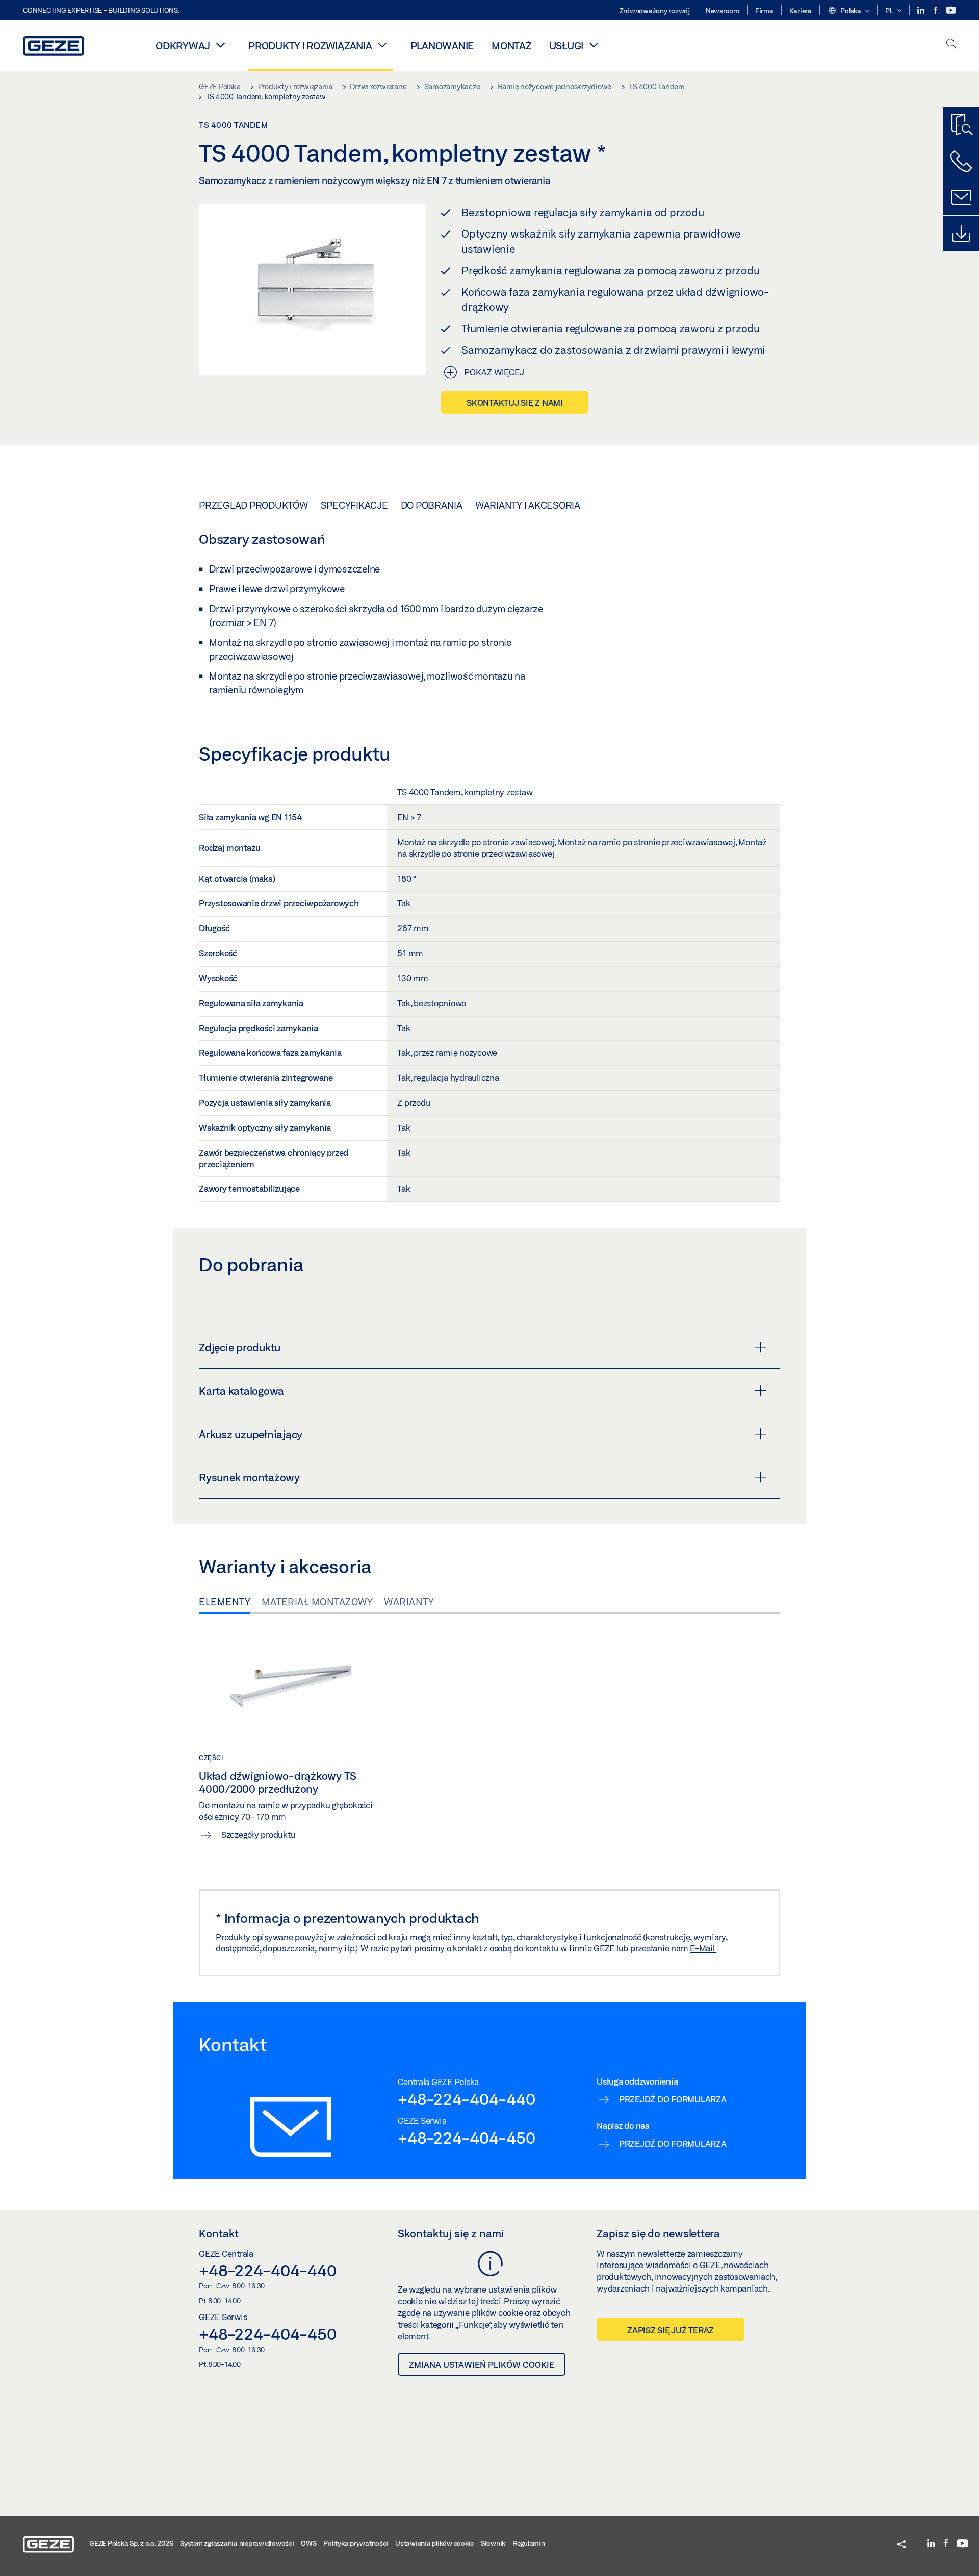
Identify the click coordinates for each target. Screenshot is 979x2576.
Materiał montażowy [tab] (317, 1602)
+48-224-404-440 (466, 2099)
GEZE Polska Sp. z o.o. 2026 (131, 2543)
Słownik (493, 2543)
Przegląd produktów (253, 505)
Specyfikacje (354, 505)
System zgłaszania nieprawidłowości (237, 2543)
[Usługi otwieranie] (594, 45)
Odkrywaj (183, 46)
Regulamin (529, 2543)
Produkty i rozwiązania (310, 46)
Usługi (566, 46)
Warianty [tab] (409, 1602)
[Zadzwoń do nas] (961, 161)
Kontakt (219, 2233)
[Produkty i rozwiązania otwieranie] (382, 45)
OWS (308, 2543)
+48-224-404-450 (466, 2138)
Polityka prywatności (356, 2543)
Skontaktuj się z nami (515, 402)
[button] (849, 11)
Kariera (801, 11)
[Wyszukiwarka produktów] (961, 125)
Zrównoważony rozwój (655, 11)
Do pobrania (432, 505)
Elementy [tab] (225, 1602)
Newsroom (723, 11)
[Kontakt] (961, 197)
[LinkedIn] (922, 10)
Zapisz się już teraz (671, 2330)
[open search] (951, 45)
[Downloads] (961, 233)
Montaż (511, 46)
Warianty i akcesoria (528, 505)
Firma (764, 11)
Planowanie (442, 46)
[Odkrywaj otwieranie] (220, 45)
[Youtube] (951, 10)
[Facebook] (936, 10)
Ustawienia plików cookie (434, 2543)
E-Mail (703, 1948)
